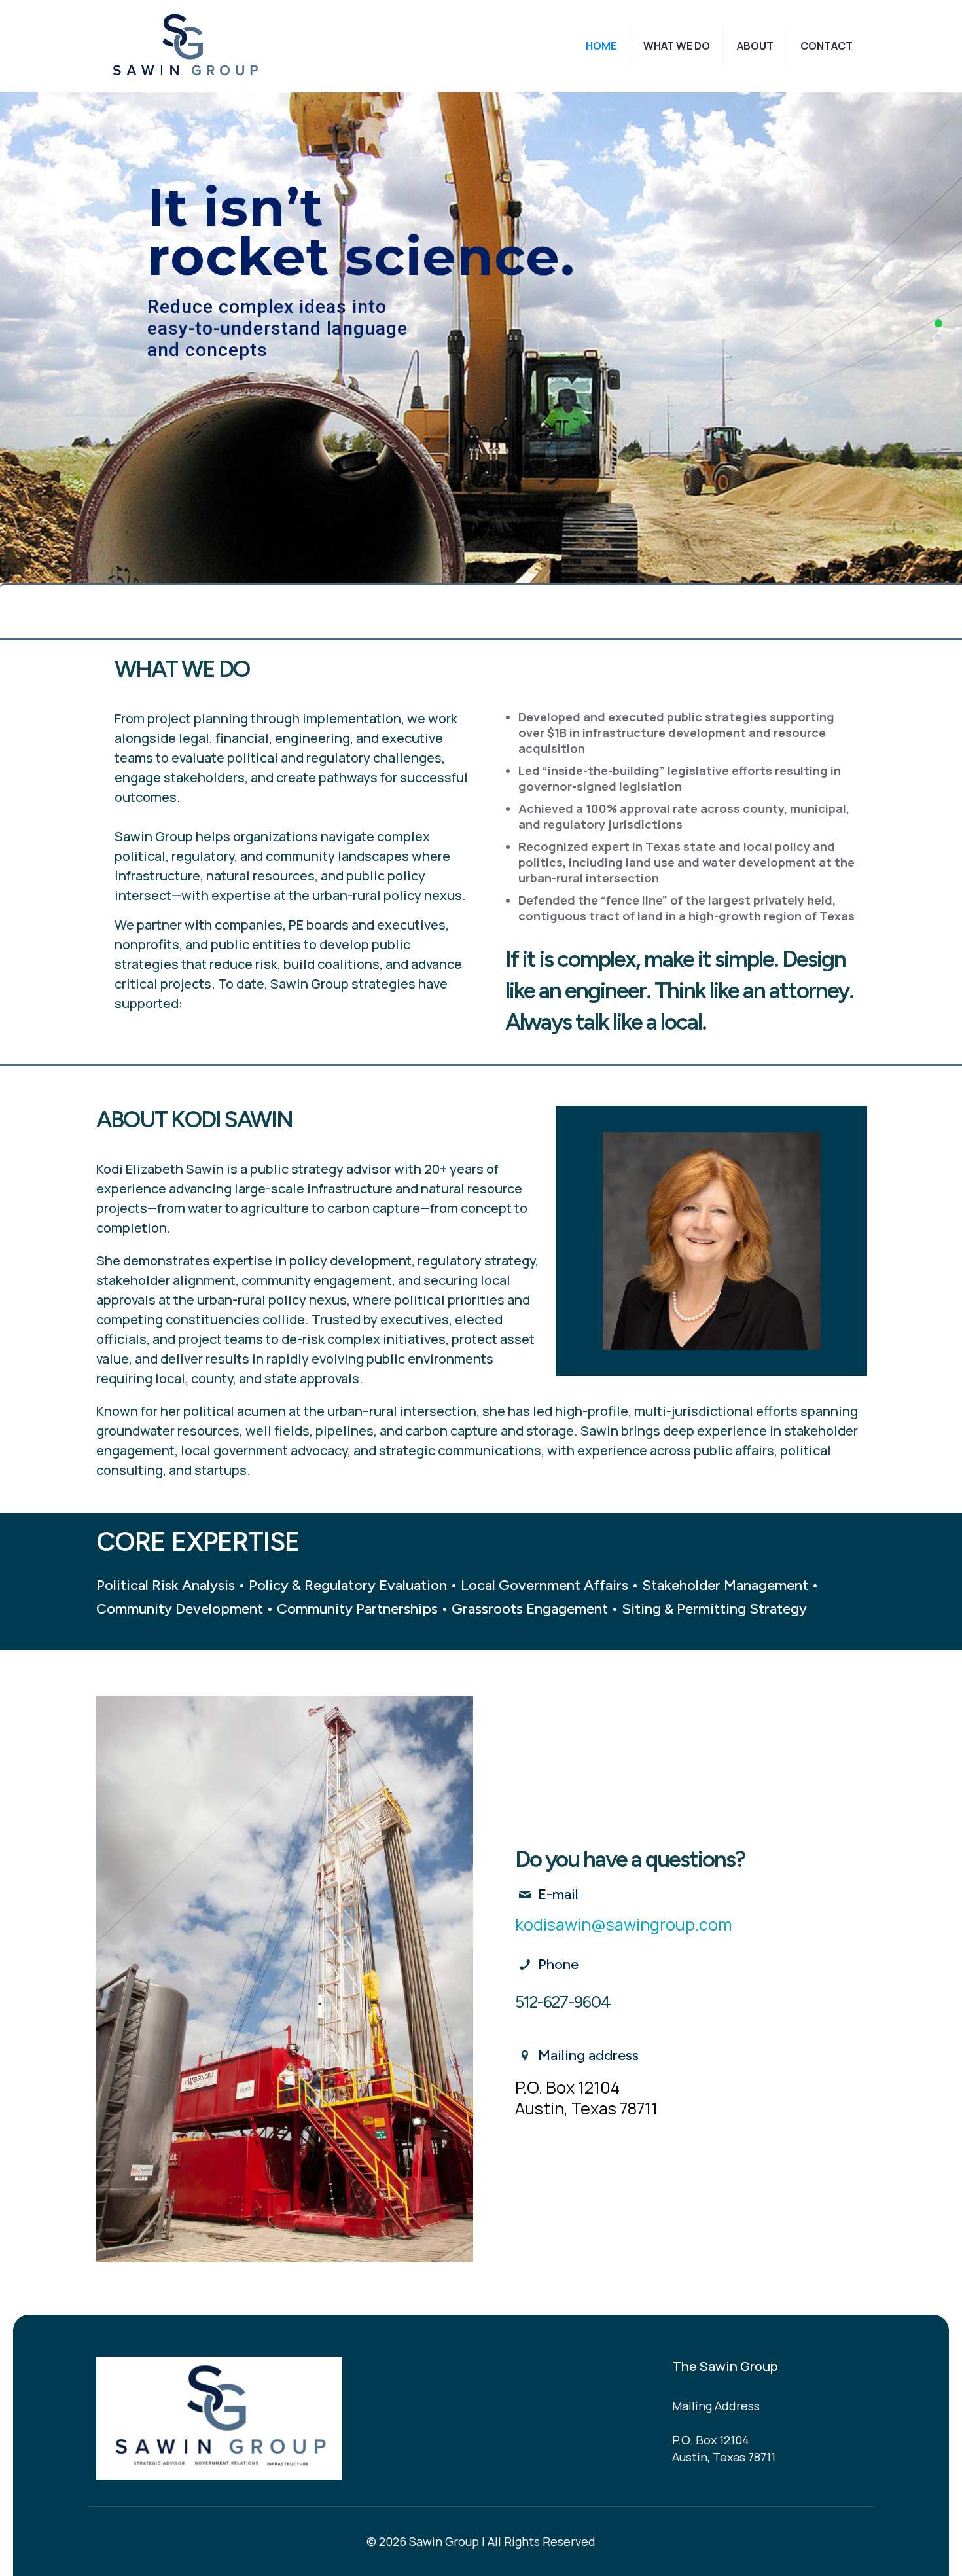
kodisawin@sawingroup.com (624, 1924)
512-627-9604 (563, 2002)
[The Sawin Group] (187, 46)
